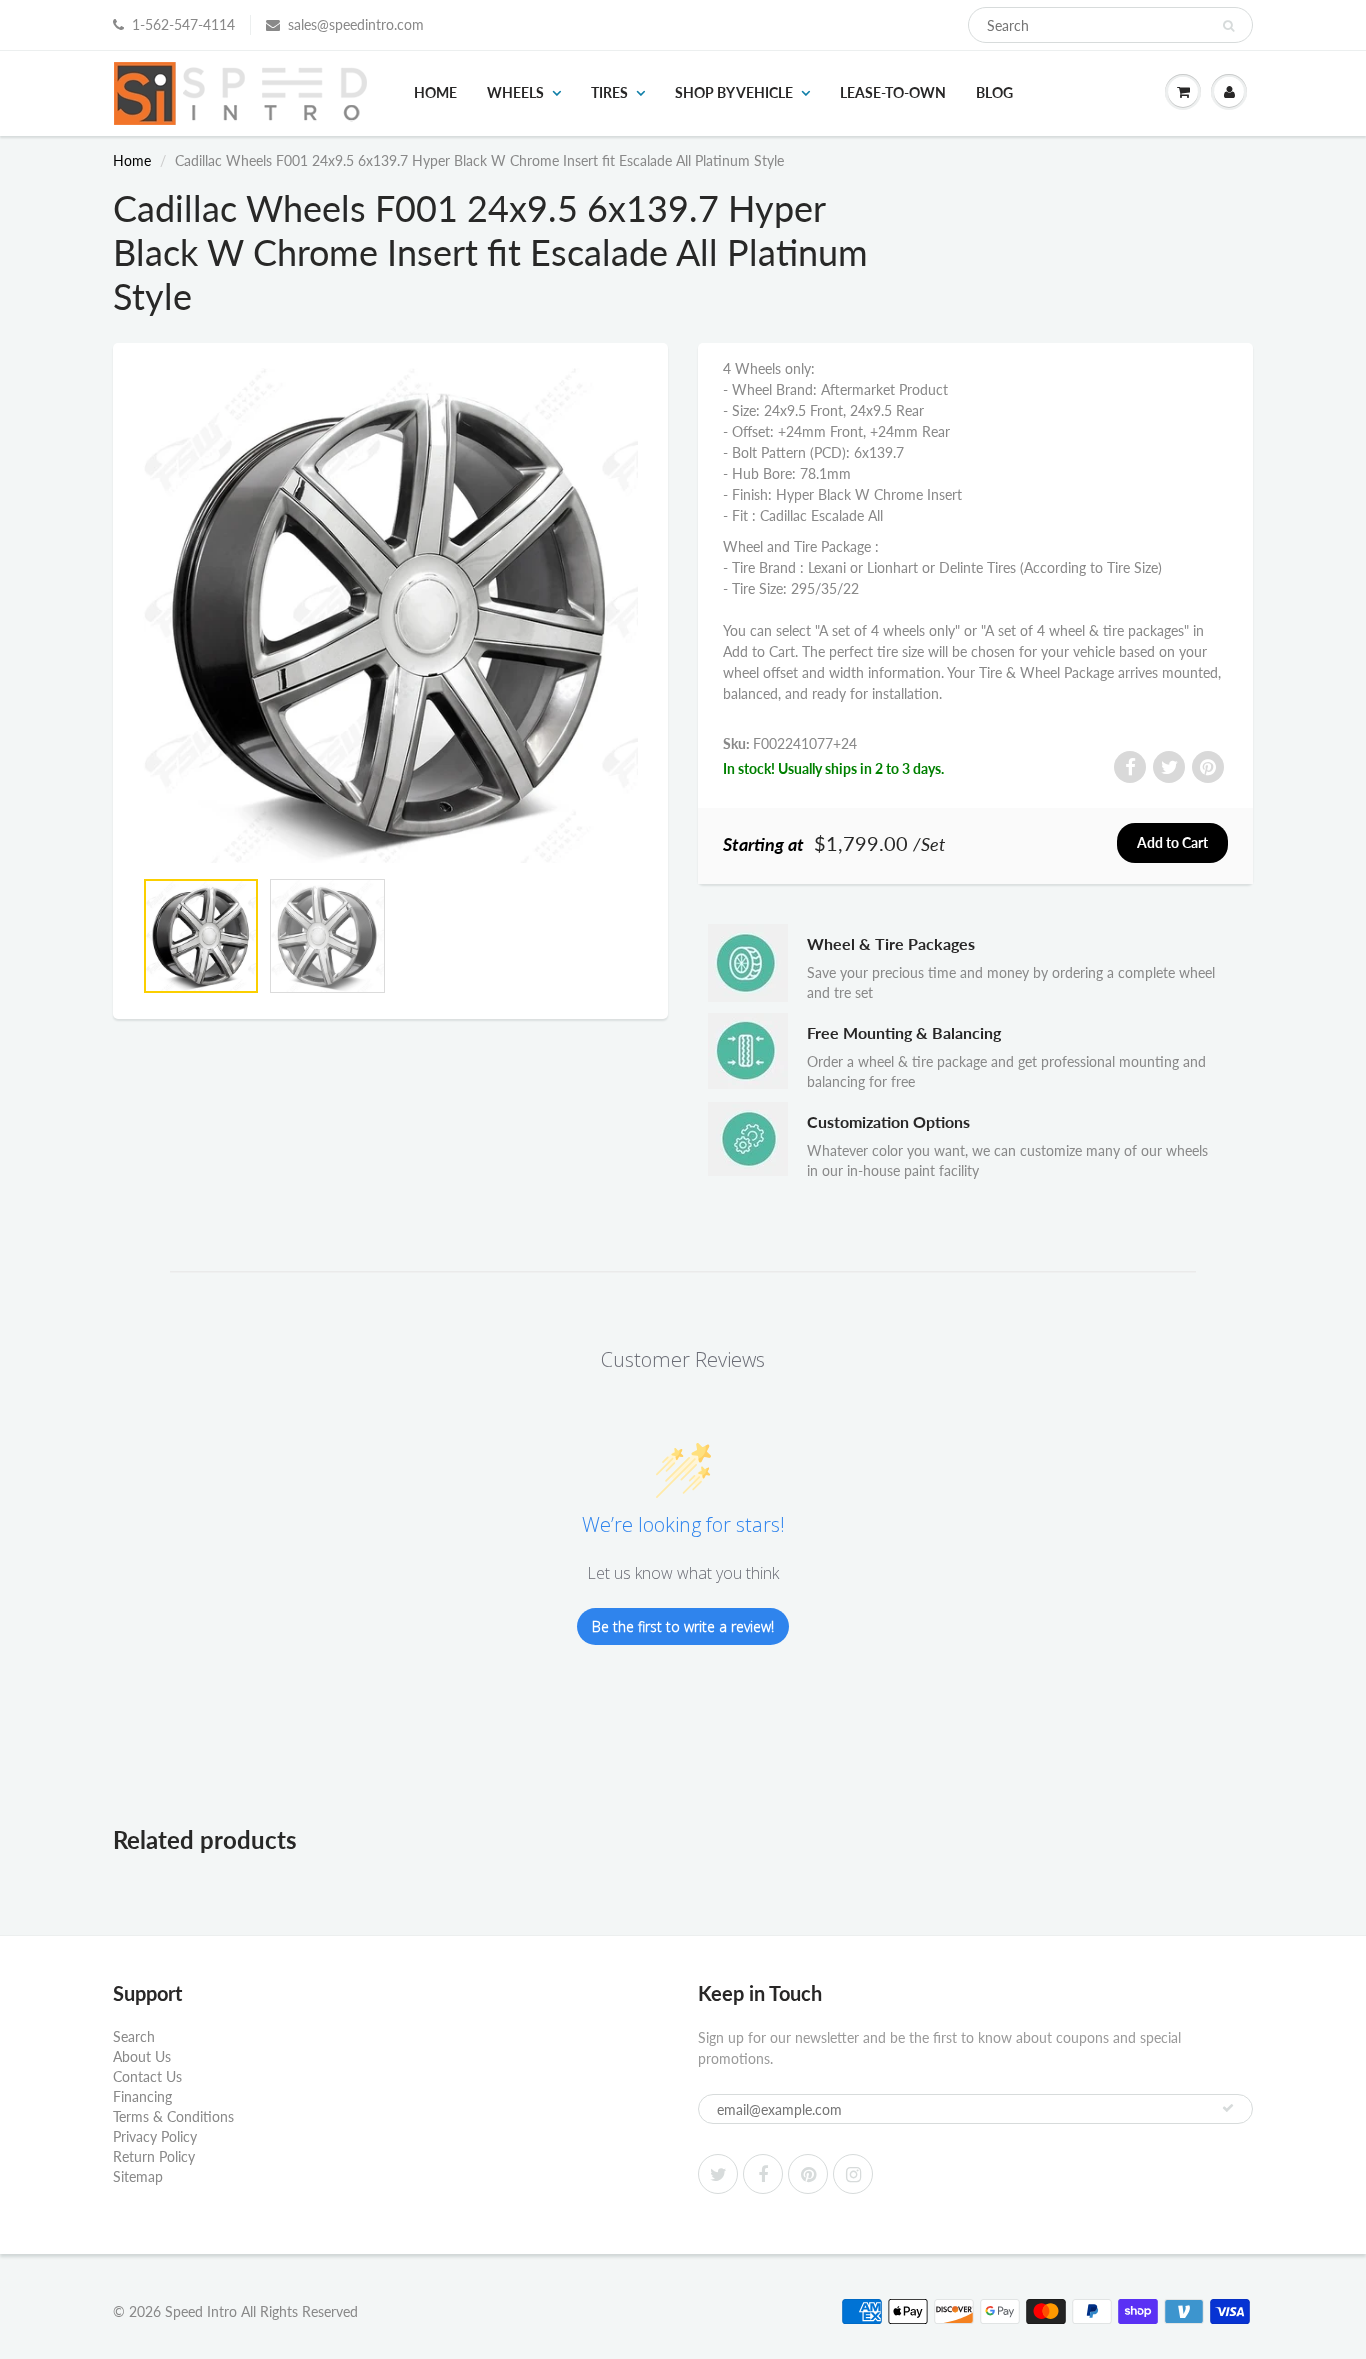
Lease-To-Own (893, 92)
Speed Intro (201, 2311)
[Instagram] (853, 2174)
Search (134, 2036)
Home (435, 92)
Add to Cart (1172, 842)
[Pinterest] (808, 2174)
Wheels (515, 92)
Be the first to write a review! (683, 1626)
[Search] (1228, 26)
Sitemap (138, 2176)
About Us (142, 2056)
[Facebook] (763, 2174)
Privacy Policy (155, 2136)
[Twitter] (718, 2174)
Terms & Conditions (173, 2116)
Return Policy (154, 2156)
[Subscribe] (1228, 2108)
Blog (994, 92)
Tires (609, 92)
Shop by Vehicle (734, 92)
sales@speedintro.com (356, 24)
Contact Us (147, 2076)
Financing (142, 2096)
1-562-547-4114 (183, 24)
